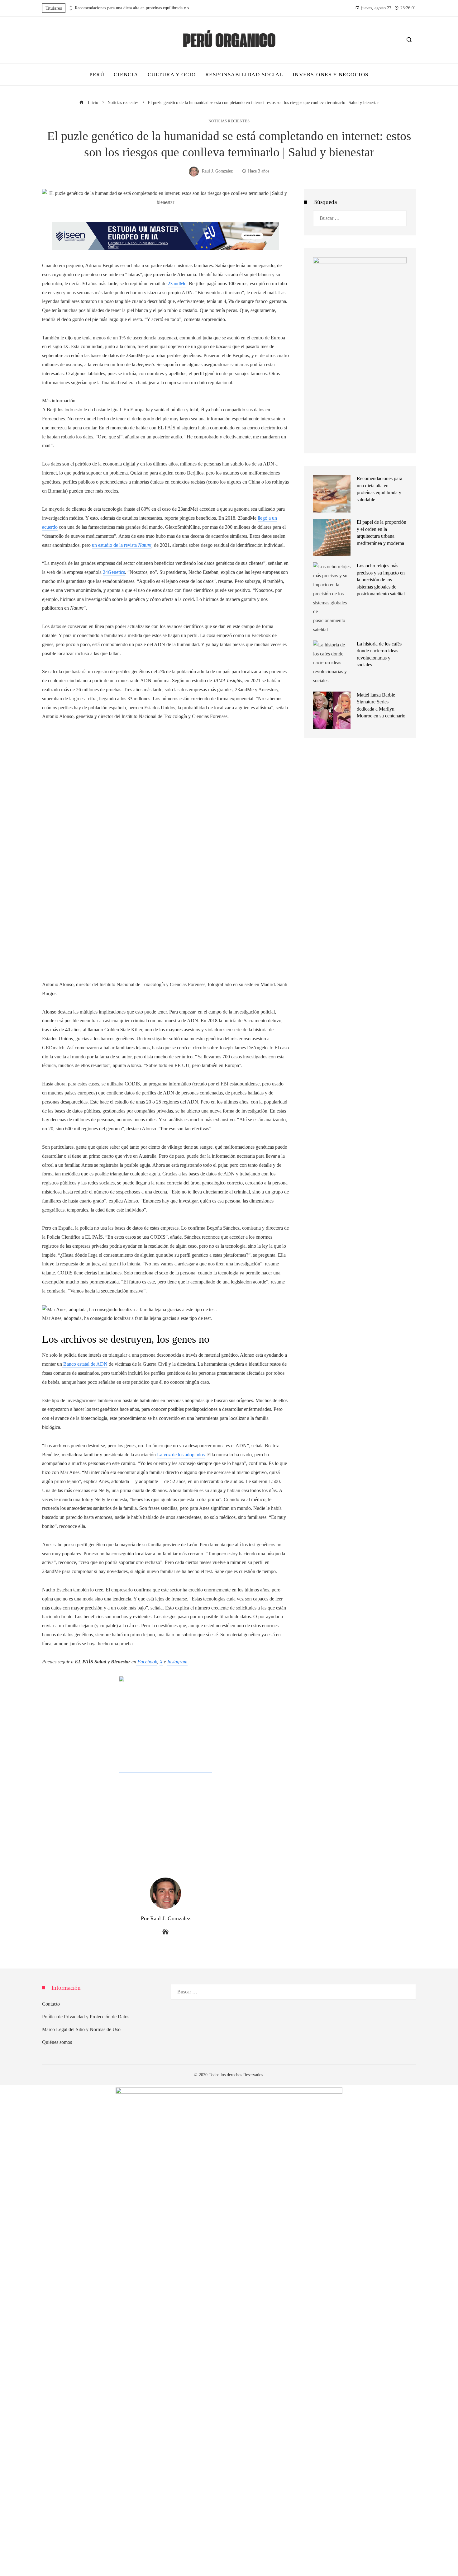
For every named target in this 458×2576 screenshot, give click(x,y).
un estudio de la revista (122, 545)
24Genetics (114, 572)
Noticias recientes (229, 121)
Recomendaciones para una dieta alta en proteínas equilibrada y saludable (134, 8)
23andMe (177, 284)
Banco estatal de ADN (85, 1364)
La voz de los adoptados (181, 1455)
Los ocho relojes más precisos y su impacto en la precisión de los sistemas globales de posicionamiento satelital (381, 580)
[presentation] (70, 7)
